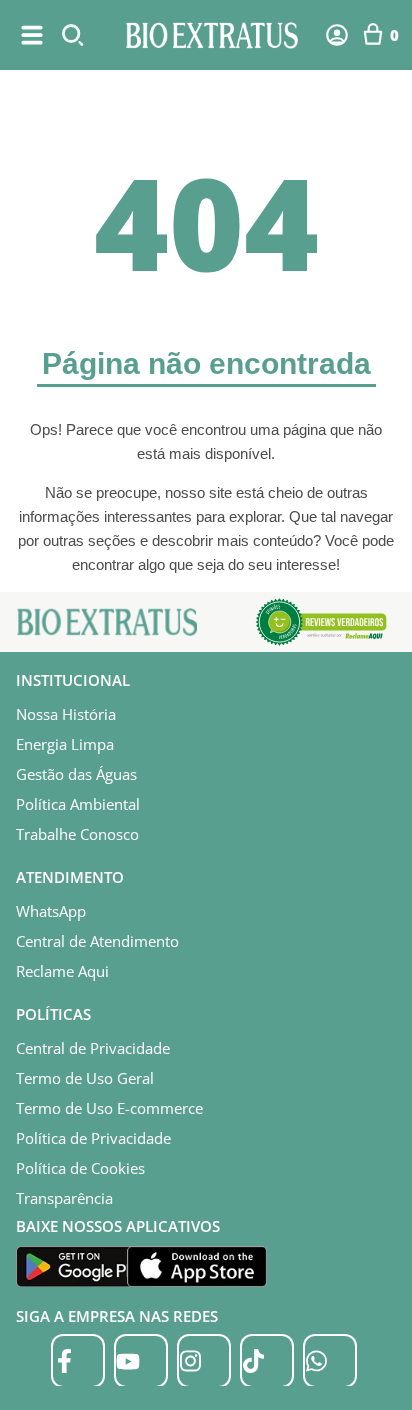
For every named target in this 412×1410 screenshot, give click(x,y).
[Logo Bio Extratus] (212, 35)
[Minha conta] (337, 35)
